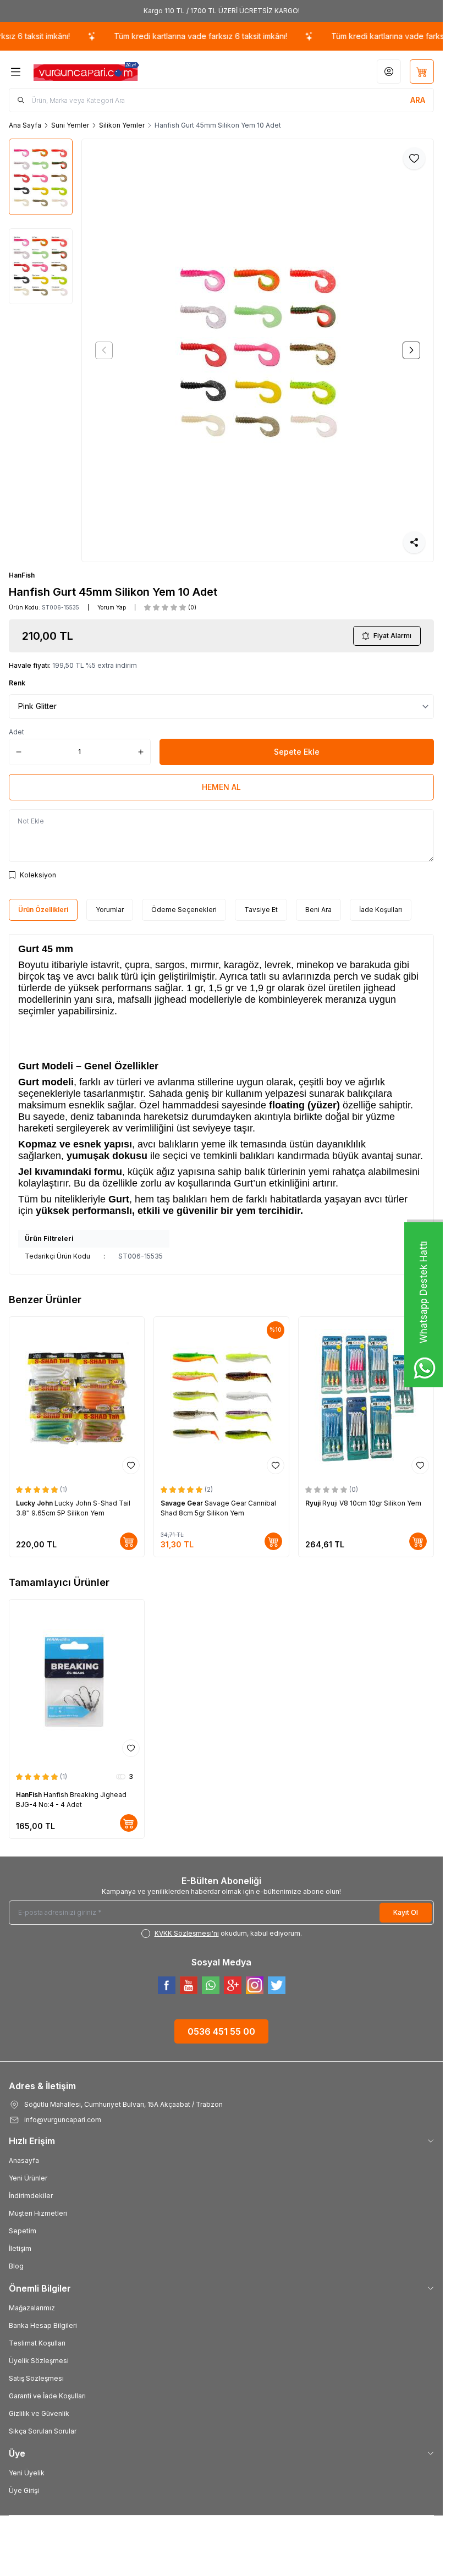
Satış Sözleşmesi (36, 2378)
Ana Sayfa (25, 125)
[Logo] (86, 72)
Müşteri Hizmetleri (38, 2213)
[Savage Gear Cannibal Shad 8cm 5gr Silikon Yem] (221, 1398)
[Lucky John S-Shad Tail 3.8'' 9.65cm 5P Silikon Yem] (77, 1398)
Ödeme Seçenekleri (184, 910)
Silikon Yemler (122, 125)
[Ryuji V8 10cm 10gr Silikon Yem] (366, 1398)
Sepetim (23, 2231)
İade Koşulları (381, 910)
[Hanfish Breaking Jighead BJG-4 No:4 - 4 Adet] (77, 1680)
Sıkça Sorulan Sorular (43, 2431)
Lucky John (35, 1503)
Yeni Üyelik (27, 2473)
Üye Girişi (24, 2490)
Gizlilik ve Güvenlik (39, 2413)
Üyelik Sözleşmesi (39, 2361)
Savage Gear (183, 1503)
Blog (16, 2266)
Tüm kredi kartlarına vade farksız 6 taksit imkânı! (149, 36)
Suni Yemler (70, 125)
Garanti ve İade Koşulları (47, 2396)
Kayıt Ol (406, 1912)
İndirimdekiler (31, 2196)
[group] (258, 350)
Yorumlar (110, 910)
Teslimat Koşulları (37, 2343)
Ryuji (314, 1503)
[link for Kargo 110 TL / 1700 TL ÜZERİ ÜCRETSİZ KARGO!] (221, 11)
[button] (104, 350)
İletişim (20, 2248)
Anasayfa (24, 2160)
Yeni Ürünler (28, 2178)
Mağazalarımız (32, 2308)
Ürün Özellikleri (43, 910)
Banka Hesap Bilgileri (43, 2325)
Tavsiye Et (261, 910)
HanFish (22, 575)
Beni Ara (318, 910)
